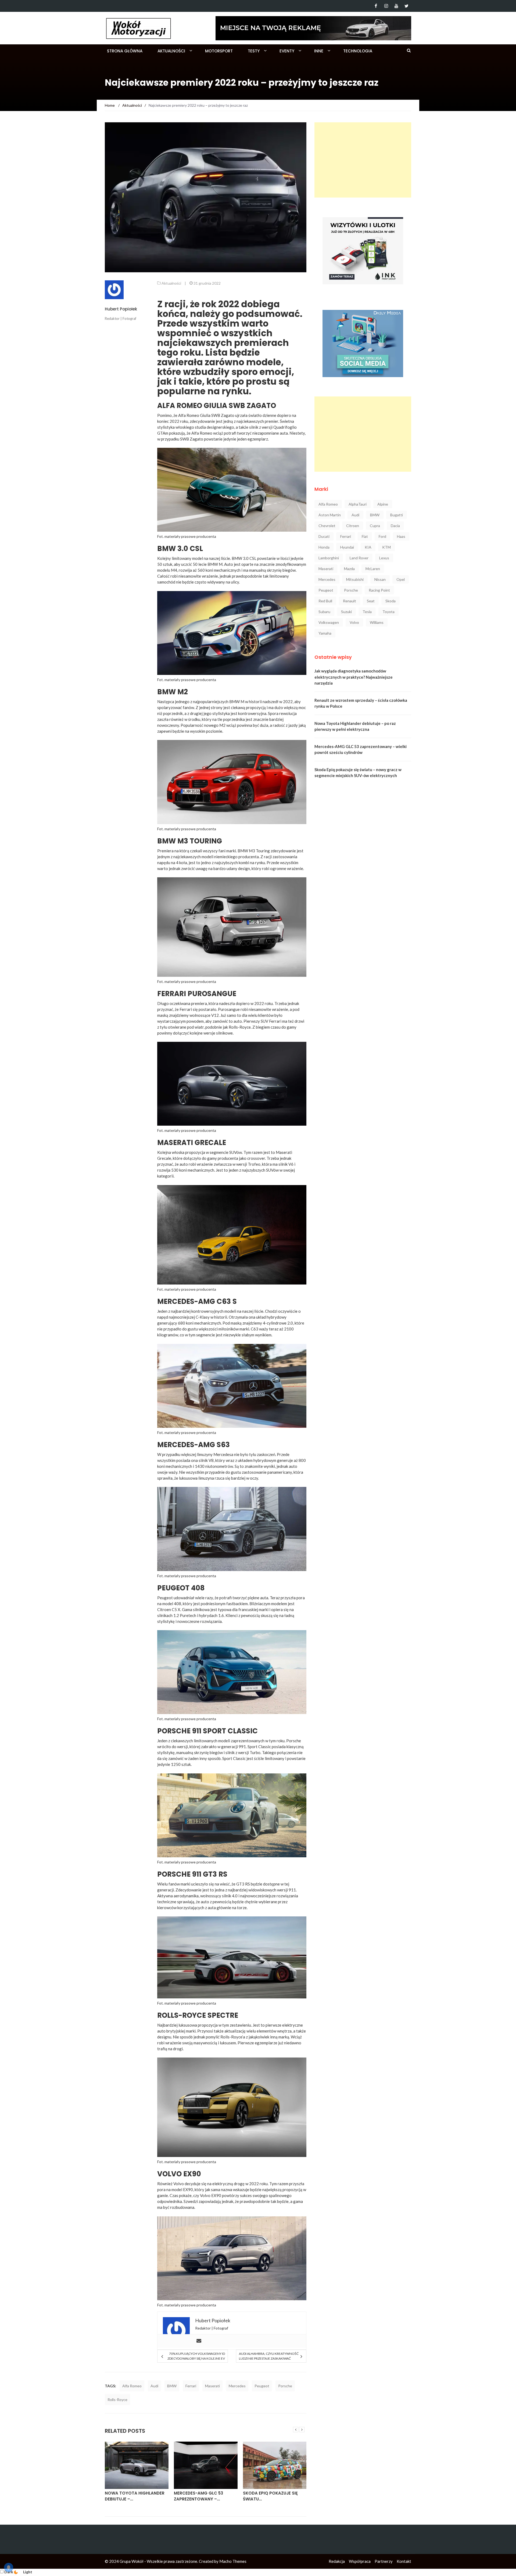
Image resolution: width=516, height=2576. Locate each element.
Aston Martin (330, 515)
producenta (206, 536)
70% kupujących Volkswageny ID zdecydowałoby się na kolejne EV (196, 2356)
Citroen (353, 526)
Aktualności (171, 51)
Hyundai (347, 547)
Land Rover (359, 558)
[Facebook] (376, 6)
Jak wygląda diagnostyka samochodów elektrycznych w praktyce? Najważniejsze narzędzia (354, 677)
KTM (386, 547)
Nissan (380, 579)
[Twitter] (406, 6)
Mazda (349, 569)
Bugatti (397, 515)
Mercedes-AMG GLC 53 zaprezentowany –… (129, 2496)
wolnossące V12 (204, 1015)
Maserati (212, 2386)
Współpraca (360, 2561)
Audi (154, 2386)
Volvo (354, 622)
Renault (350, 601)
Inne (319, 51)
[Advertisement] (363, 160)
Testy (254, 51)
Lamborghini (329, 558)
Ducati (324, 536)
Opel (401, 579)
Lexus (384, 558)
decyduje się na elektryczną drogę (215, 2184)
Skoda (390, 601)
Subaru (324, 612)
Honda (324, 547)
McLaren (373, 569)
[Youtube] (396, 6)
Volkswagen (329, 622)
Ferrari (191, 2386)
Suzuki (346, 612)
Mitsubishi (355, 579)
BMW (172, 2386)
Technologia (358, 51)
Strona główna (125, 51)
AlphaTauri (358, 504)
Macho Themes (233, 2561)
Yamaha (325, 633)
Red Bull (325, 601)
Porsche (285, 2386)
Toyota (388, 612)
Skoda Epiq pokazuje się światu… (201, 2496)
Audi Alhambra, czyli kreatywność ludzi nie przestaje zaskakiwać (269, 2356)
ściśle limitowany (269, 1758)
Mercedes (237, 2386)
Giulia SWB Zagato (217, 415)
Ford (382, 536)
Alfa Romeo (132, 2386)
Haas (401, 536)
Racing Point (379, 590)
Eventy (287, 51)
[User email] (199, 2341)
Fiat (365, 536)
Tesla (367, 612)
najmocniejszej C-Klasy (189, 1317)
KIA (368, 547)
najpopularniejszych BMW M (219, 702)
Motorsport (219, 51)
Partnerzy (384, 2561)
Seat (371, 601)
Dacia (395, 526)
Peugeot (262, 2386)
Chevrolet (327, 526)
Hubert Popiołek (121, 309)
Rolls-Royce (117, 2400)
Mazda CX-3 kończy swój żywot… (272, 2496)
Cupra (375, 526)
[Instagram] (386, 6)
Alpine (383, 504)
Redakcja (337, 2561)
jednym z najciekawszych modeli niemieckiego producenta (208, 857)
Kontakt (404, 2561)
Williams (377, 622)
